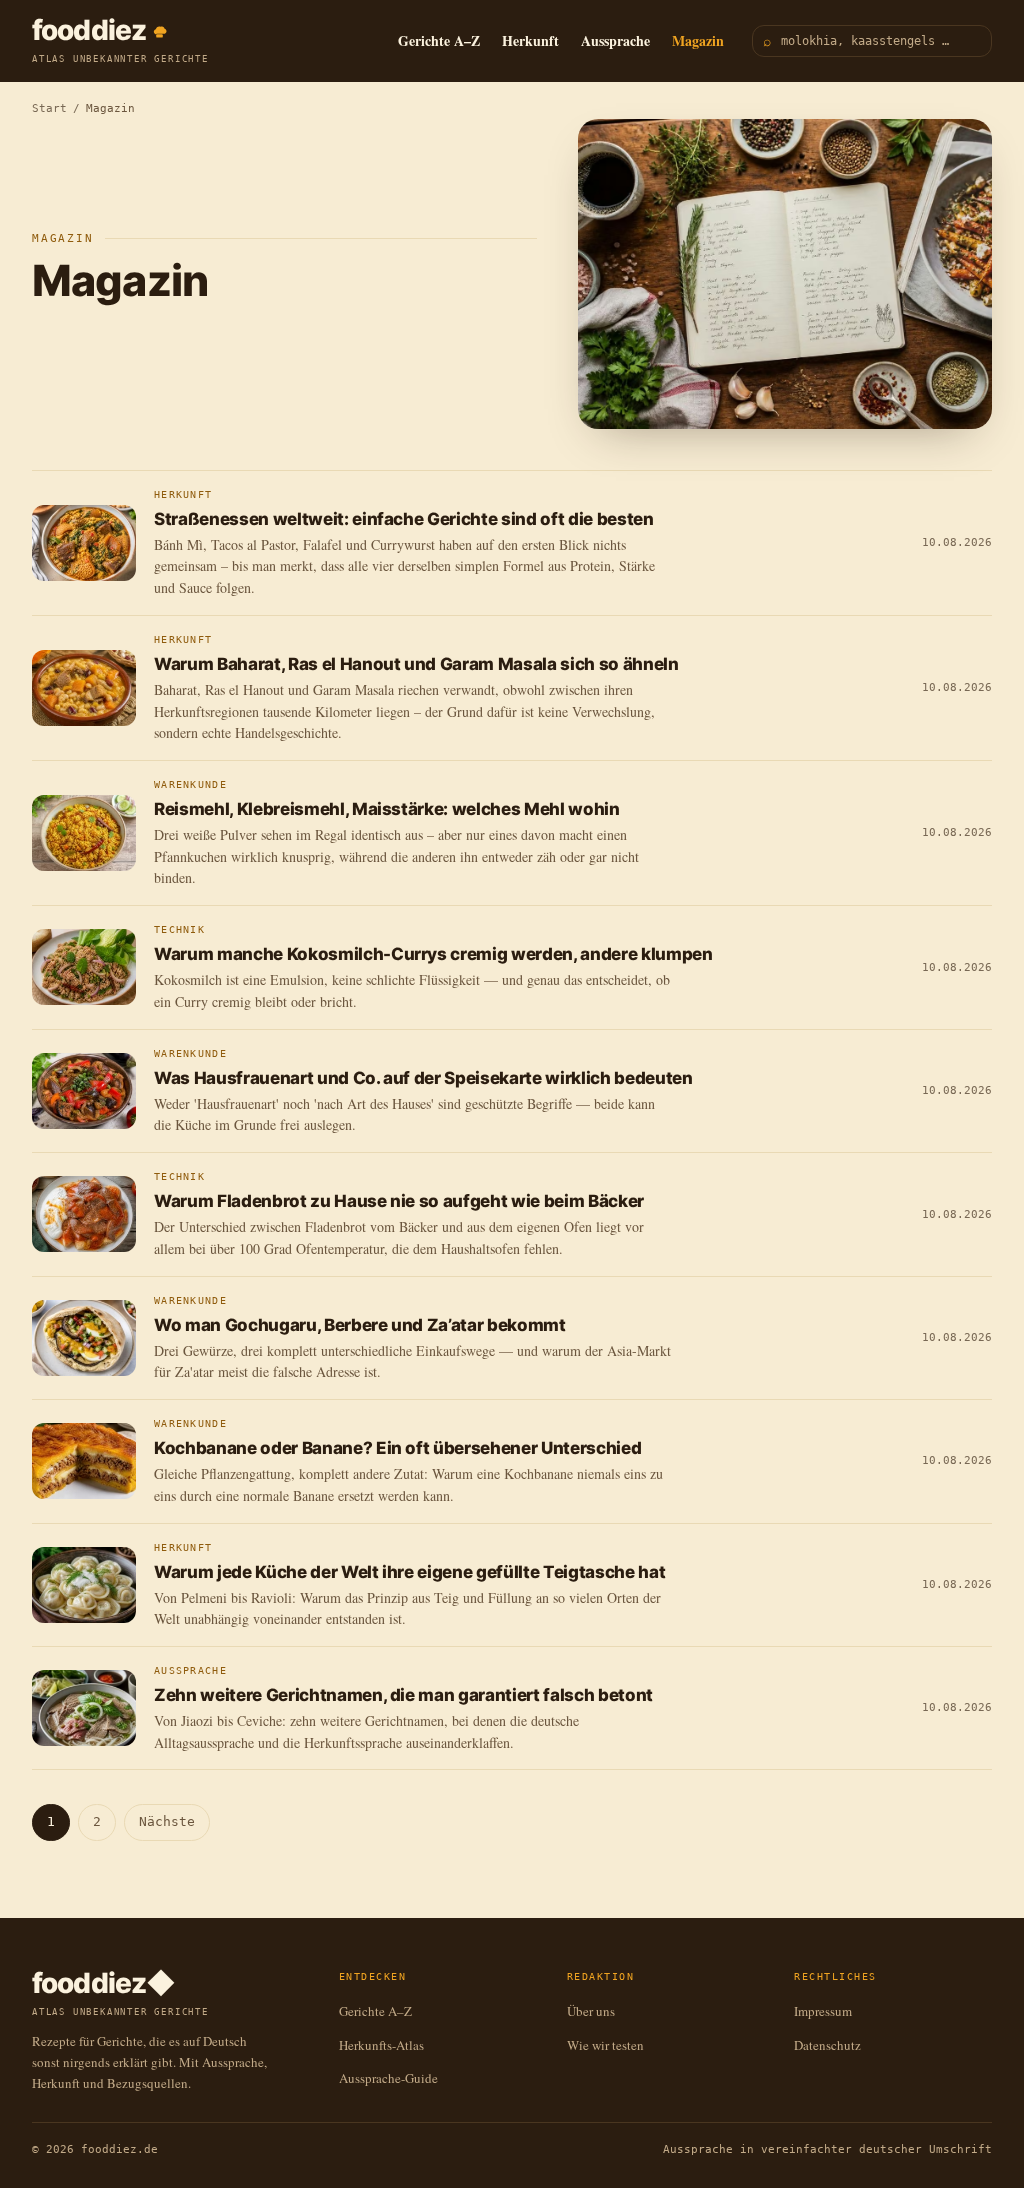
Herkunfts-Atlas (381, 2045)
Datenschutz (827, 2045)
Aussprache (615, 40)
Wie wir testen (605, 2045)
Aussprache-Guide (388, 2078)
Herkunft (530, 40)
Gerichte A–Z (439, 40)
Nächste (167, 1821)
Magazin (698, 40)
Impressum (823, 2011)
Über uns (591, 2011)
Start (49, 108)
